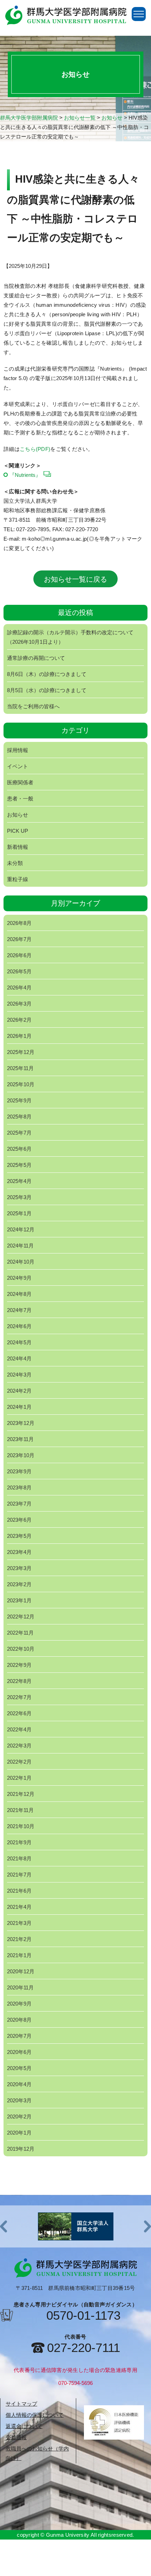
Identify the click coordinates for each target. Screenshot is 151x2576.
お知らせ (18, 815)
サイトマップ (21, 2404)
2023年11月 (20, 1439)
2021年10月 (21, 1826)
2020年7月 (19, 2036)
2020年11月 (20, 1987)
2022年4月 (19, 1729)
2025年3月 (19, 1197)
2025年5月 (19, 1165)
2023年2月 (19, 1584)
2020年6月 (19, 2052)
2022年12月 (21, 1617)
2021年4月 (19, 1907)
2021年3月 (19, 1923)
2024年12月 (21, 1229)
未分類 (15, 863)
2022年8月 (19, 1681)
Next (147, 2227)
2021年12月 (21, 1794)
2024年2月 (19, 1391)
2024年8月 (19, 1294)
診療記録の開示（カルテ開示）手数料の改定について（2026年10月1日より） (70, 637)
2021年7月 (19, 1875)
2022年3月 (19, 1746)
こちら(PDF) (35, 449)
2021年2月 (19, 1939)
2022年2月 (19, 1762)
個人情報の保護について (35, 2415)
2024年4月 (19, 1358)
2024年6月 (19, 1326)
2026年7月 (19, 939)
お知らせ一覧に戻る (75, 579)
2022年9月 (19, 1665)
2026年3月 (19, 1004)
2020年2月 (19, 2117)
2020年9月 (19, 2004)
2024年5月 (19, 1342)
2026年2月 (19, 1020)
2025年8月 (19, 1117)
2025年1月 (19, 1213)
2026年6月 (19, 955)
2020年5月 (19, 2068)
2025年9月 (19, 1100)
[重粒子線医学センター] (75, 2226)
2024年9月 (19, 1278)
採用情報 (18, 750)
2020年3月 (19, 2100)
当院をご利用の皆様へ (33, 706)
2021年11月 (20, 1810)
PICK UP (18, 831)
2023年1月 (19, 1600)
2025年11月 (20, 1068)
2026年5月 (19, 971)
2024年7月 (19, 1310)
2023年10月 (21, 1455)
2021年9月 (19, 1842)
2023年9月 (19, 1471)
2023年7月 (19, 1504)
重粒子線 (18, 879)
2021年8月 (19, 1858)
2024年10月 (21, 1262)
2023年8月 (19, 1488)
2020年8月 (19, 2020)
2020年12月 (21, 1971)
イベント (18, 766)
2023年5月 (19, 1536)
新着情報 (18, 847)
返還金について (24, 2426)
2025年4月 (19, 1181)
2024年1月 (19, 1407)
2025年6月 (19, 1149)
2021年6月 (19, 1891)
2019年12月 (21, 2149)
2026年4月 (19, 988)
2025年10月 (21, 1084)
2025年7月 (19, 1133)
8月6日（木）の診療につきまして (47, 674)
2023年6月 (19, 1520)
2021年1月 (19, 1955)
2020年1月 (19, 2133)
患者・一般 (20, 799)
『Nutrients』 (25, 475)
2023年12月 (21, 1423)
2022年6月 (19, 1713)
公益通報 (16, 2437)
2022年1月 (19, 1778)
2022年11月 (20, 1633)
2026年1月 (19, 1036)
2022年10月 (21, 1649)
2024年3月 (19, 1375)
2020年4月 (19, 2084)
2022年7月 (19, 1697)
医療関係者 (20, 782)
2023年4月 (19, 1552)
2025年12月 (21, 1052)
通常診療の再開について (36, 658)
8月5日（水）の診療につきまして (47, 690)
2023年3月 (19, 1568)
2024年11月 (20, 1246)
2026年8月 (19, 923)
